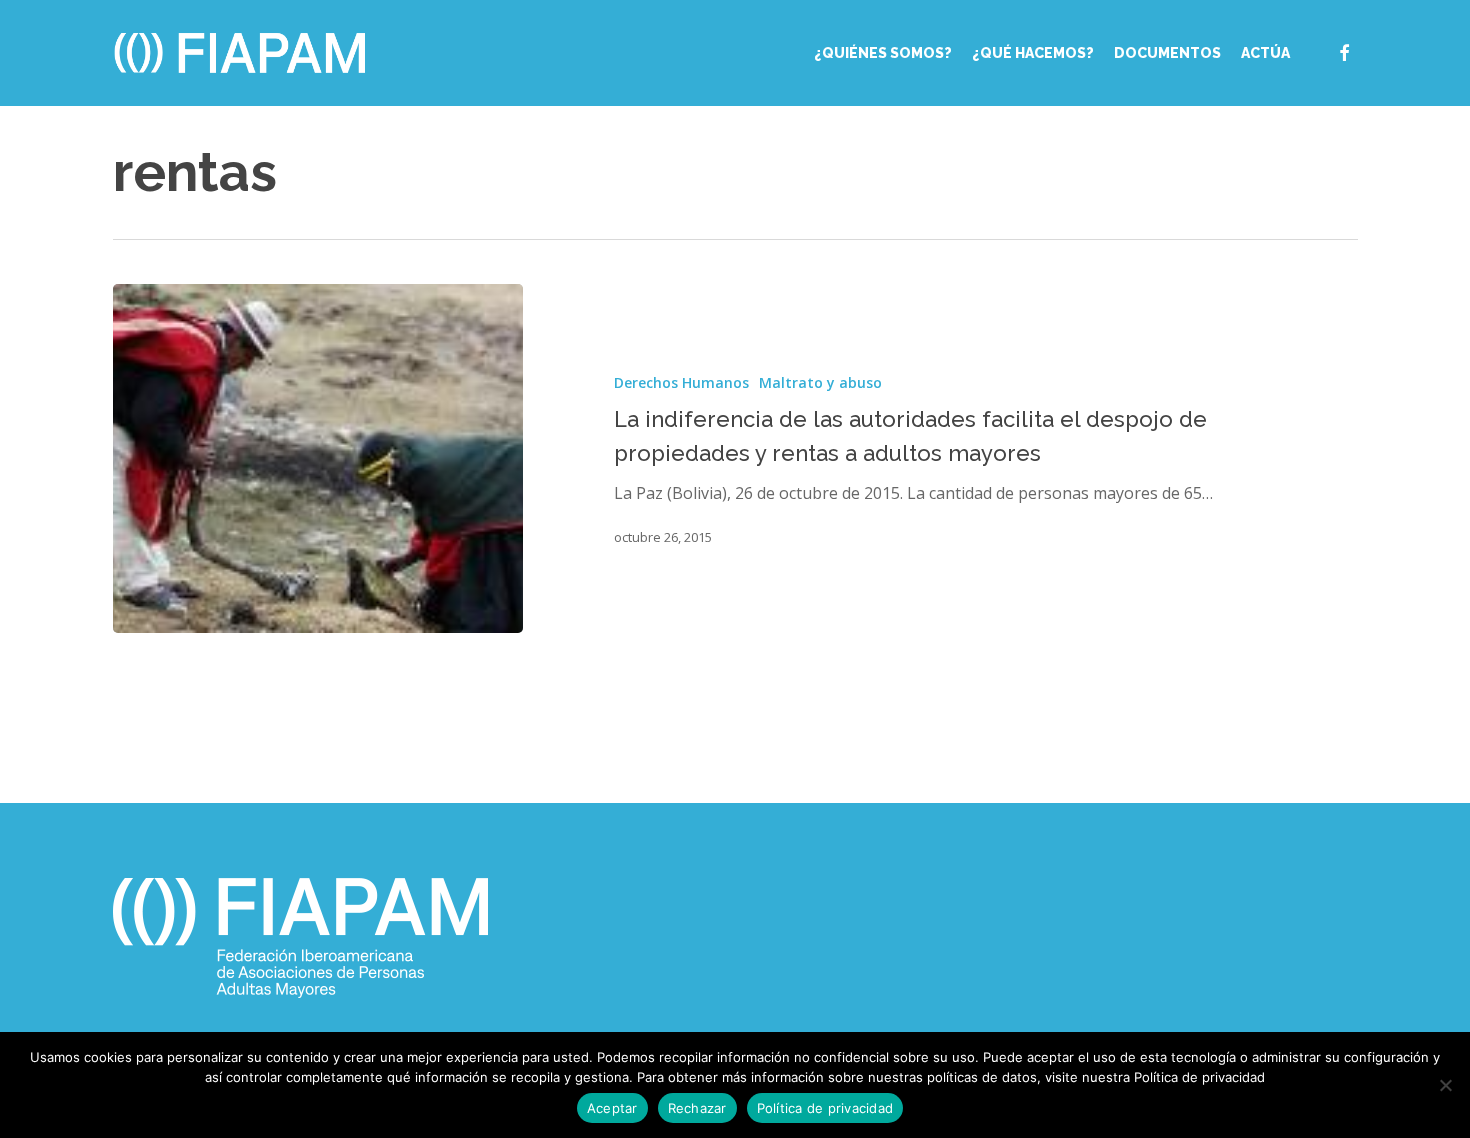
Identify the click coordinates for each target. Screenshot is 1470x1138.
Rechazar (697, 1108)
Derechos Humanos (681, 382)
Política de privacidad (825, 1108)
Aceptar (612, 1108)
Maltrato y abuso (820, 382)
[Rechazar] (1445, 1085)
